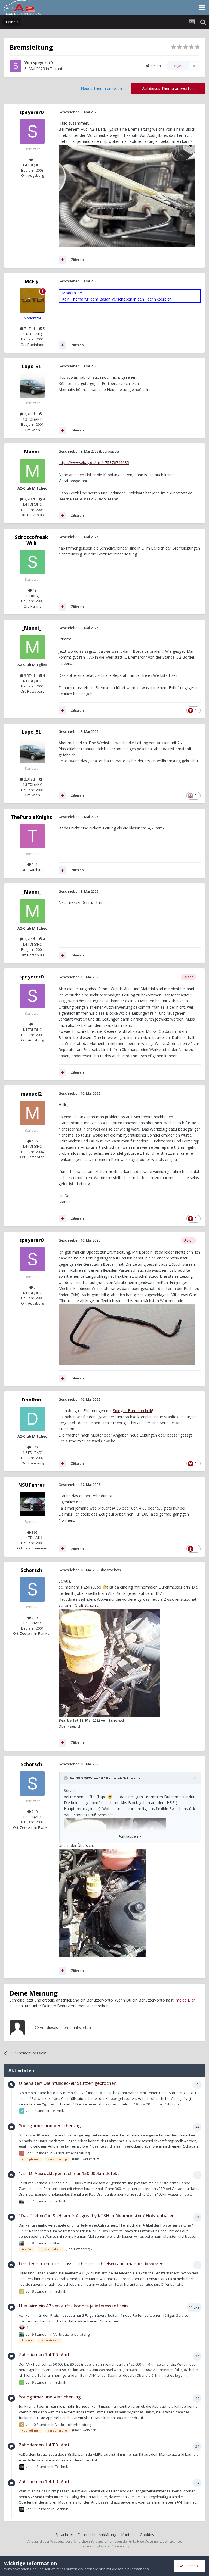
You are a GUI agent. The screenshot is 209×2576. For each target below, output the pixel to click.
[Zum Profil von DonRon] (32, 1419)
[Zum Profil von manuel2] (32, 1113)
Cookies (147, 2535)
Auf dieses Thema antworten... (66, 2027)
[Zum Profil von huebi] (22, 2153)
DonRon (31, 1400)
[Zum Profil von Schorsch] (32, 1589)
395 (34, 1532)
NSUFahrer (31, 1485)
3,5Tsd (29, 499)
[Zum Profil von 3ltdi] (22, 2243)
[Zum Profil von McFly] (32, 301)
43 (34, 590)
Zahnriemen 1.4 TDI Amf (44, 2355)
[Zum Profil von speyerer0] (16, 66)
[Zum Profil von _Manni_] (32, 471)
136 (34, 1141)
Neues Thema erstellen (101, 88)
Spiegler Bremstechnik (133, 1411)
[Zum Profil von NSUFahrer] (32, 1504)
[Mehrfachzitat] (62, 260)
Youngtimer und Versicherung (50, 2126)
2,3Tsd (29, 414)
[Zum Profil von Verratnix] (22, 2111)
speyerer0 (43, 63)
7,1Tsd (29, 329)
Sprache (63, 2535)
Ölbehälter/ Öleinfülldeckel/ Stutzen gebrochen (68, 2083)
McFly (31, 281)
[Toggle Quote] (66, 1778)
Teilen (155, 66)
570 (34, 1447)
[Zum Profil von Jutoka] (22, 2291)
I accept (191, 2566)
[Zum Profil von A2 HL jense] (22, 2467)
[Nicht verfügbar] (109, 1663)
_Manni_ (31, 452)
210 (34, 1618)
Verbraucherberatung (71, 2153)
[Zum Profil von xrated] (22, 2425)
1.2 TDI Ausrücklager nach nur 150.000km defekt (69, 2173)
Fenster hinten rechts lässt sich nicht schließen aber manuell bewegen (91, 2264)
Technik (57, 69)
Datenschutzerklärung (97, 2535)
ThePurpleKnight (31, 817)
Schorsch (31, 1570)
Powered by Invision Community (104, 2546)
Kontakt (128, 2535)
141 (34, 864)
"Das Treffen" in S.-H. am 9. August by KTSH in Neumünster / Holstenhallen (97, 2216)
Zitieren (77, 260)
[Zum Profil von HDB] (22, 2382)
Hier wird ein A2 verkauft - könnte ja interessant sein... (75, 2306)
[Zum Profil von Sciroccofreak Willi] (32, 562)
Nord (57, 2243)
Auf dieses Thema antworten (168, 88)
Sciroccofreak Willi (31, 540)
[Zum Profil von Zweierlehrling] (22, 2335)
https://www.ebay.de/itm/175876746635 (94, 463)
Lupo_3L (31, 366)
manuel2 (31, 1094)
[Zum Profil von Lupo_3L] (32, 386)
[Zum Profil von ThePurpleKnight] (32, 836)
